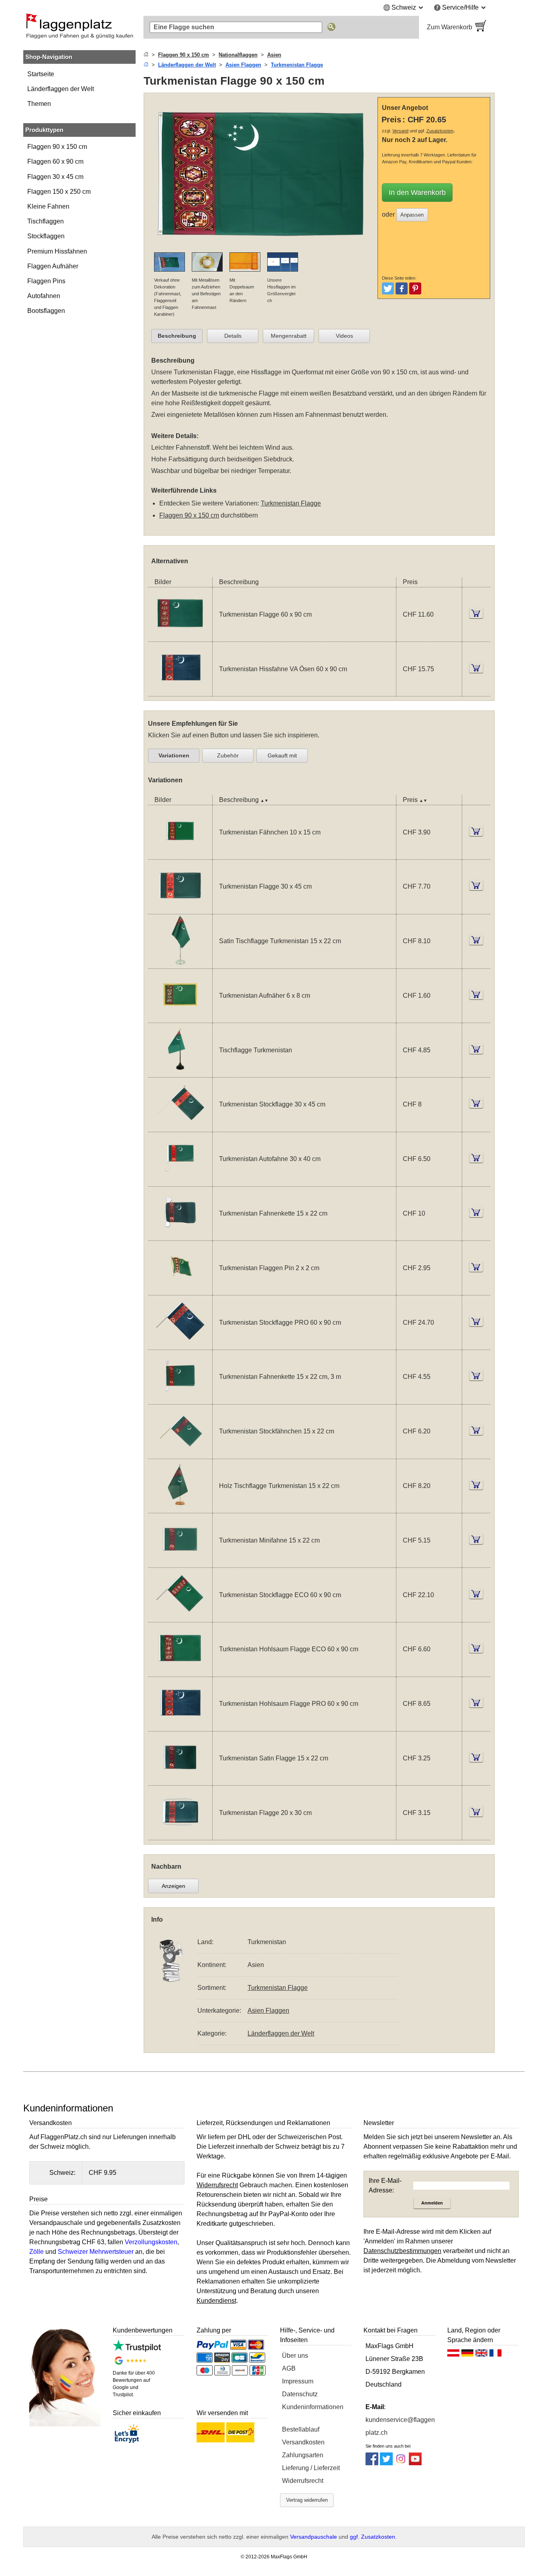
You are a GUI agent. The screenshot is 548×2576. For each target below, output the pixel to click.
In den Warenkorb (417, 193)
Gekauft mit (282, 755)
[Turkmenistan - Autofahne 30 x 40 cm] (180, 1181)
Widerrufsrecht (303, 2481)
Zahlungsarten (303, 2455)
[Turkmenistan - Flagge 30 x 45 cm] (180, 909)
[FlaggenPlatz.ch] (79, 27)
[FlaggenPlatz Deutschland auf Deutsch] (467, 2355)
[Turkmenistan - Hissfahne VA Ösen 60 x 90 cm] (180, 691)
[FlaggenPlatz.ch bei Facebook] (372, 2463)
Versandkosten (303, 2442)
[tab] (177, 336)
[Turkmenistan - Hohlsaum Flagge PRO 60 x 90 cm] (180, 1726)
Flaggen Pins (46, 281)
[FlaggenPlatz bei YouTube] (415, 2463)
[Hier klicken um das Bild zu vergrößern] (263, 247)
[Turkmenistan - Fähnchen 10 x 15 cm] (180, 854)
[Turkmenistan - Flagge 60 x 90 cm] (180, 636)
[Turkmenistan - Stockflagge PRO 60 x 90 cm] (180, 1345)
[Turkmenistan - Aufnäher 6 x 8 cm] (180, 1018)
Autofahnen (44, 296)
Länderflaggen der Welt (61, 89)
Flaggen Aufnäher (53, 266)
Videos (344, 336)
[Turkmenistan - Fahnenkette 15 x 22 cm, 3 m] (180, 1399)
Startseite (41, 74)
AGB (289, 2368)
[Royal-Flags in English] (481, 2355)
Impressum (298, 2381)
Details (233, 336)
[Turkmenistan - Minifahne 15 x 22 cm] (180, 1562)
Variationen (174, 755)
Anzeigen (174, 1886)
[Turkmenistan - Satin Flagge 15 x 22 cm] (180, 1780)
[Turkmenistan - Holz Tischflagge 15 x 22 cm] (180, 1508)
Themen (39, 104)
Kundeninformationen (313, 2407)
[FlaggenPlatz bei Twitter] (386, 2463)
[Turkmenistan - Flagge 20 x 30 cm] (180, 1835)
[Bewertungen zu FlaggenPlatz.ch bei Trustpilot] (137, 2350)
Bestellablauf (301, 2429)
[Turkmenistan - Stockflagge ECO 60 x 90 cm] (180, 1617)
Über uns (295, 2356)
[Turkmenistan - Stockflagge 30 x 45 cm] (180, 1127)
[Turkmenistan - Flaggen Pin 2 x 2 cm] (180, 1290)
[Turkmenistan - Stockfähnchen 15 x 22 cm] (180, 1454)
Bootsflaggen (46, 311)
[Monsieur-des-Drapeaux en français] (495, 2355)
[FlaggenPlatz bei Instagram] (401, 2463)
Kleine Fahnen (48, 206)
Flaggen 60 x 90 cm (55, 161)
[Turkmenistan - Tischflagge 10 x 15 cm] (180, 1072)
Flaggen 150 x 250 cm (59, 192)
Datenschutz (300, 2394)
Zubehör (228, 755)
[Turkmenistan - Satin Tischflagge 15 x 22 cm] (180, 963)
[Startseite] (146, 55)
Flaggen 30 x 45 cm (55, 177)
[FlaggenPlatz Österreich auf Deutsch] (453, 2355)
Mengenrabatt (289, 336)
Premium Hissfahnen (57, 251)
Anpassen (412, 215)
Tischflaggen (46, 221)
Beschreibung (177, 336)
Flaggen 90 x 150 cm (57, 147)
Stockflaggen (46, 236)
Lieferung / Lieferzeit (311, 2468)
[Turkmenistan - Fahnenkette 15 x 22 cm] (180, 1235)
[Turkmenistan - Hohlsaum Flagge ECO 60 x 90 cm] (180, 1672)
